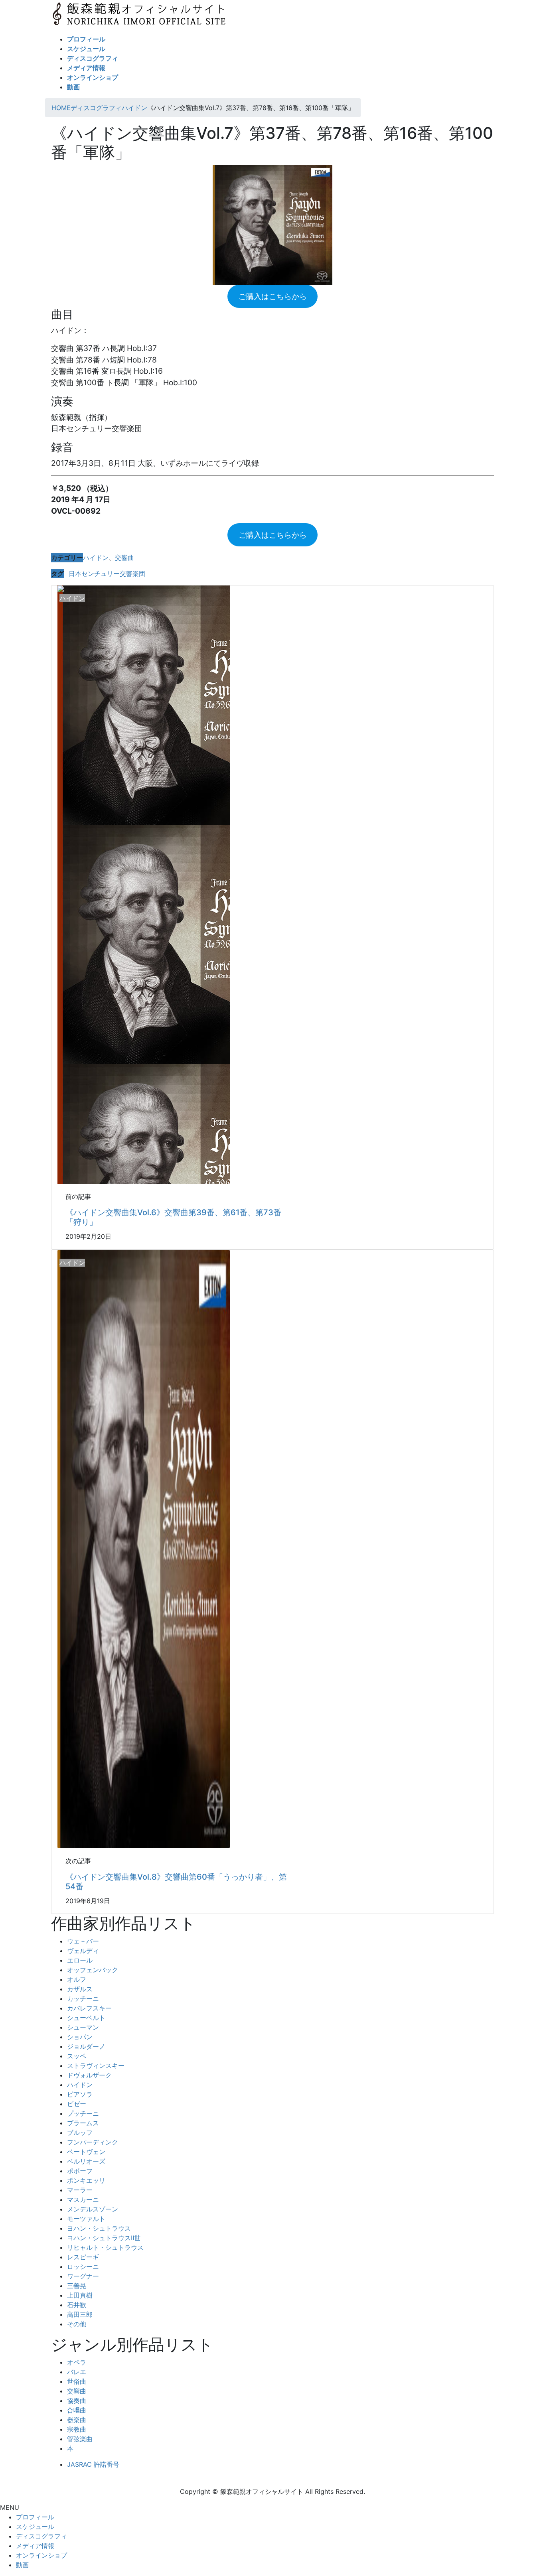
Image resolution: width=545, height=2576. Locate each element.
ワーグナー (83, 2276)
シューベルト (86, 2018)
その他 (77, 2324)
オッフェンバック (93, 1970)
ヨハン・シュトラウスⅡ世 (104, 2238)
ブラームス (83, 2123)
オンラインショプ (41, 2555)
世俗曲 (77, 2381)
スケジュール (35, 2527)
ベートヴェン (86, 2152)
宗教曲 (77, 2429)
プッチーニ (83, 2113)
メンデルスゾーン (93, 2209)
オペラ (77, 2362)
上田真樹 (80, 2295)
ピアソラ (80, 2094)
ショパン (80, 2037)
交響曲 (124, 558)
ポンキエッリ (86, 2180)
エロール (80, 1960)
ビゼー (77, 2104)
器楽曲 (77, 2420)
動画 (22, 2565)
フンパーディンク (93, 2142)
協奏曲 (77, 2401)
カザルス (80, 1989)
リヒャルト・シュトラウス (105, 2247)
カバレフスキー (89, 2008)
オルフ (77, 1979)
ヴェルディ (83, 1951)
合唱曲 (77, 2410)
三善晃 (77, 2286)
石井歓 (77, 2305)
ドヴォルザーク (89, 2075)
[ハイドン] (144, 1549)
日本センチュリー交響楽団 (107, 574)
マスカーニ (83, 2200)
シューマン (83, 2027)
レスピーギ (83, 2257)
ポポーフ (80, 2171)
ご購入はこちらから (273, 296)
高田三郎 (80, 2314)
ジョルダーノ (86, 2046)
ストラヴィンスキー (96, 2066)
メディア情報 (35, 2546)
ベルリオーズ (86, 2161)
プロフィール (35, 2517)
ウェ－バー (83, 1941)
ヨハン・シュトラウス (99, 2228)
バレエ (77, 2372)
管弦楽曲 (80, 2439)
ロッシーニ (83, 2267)
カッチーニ (83, 1999)
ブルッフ (80, 2133)
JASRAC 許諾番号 (93, 2464)
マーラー (80, 2190)
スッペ (77, 2056)
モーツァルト (86, 2219)
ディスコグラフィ (41, 2536)
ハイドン (96, 558)
